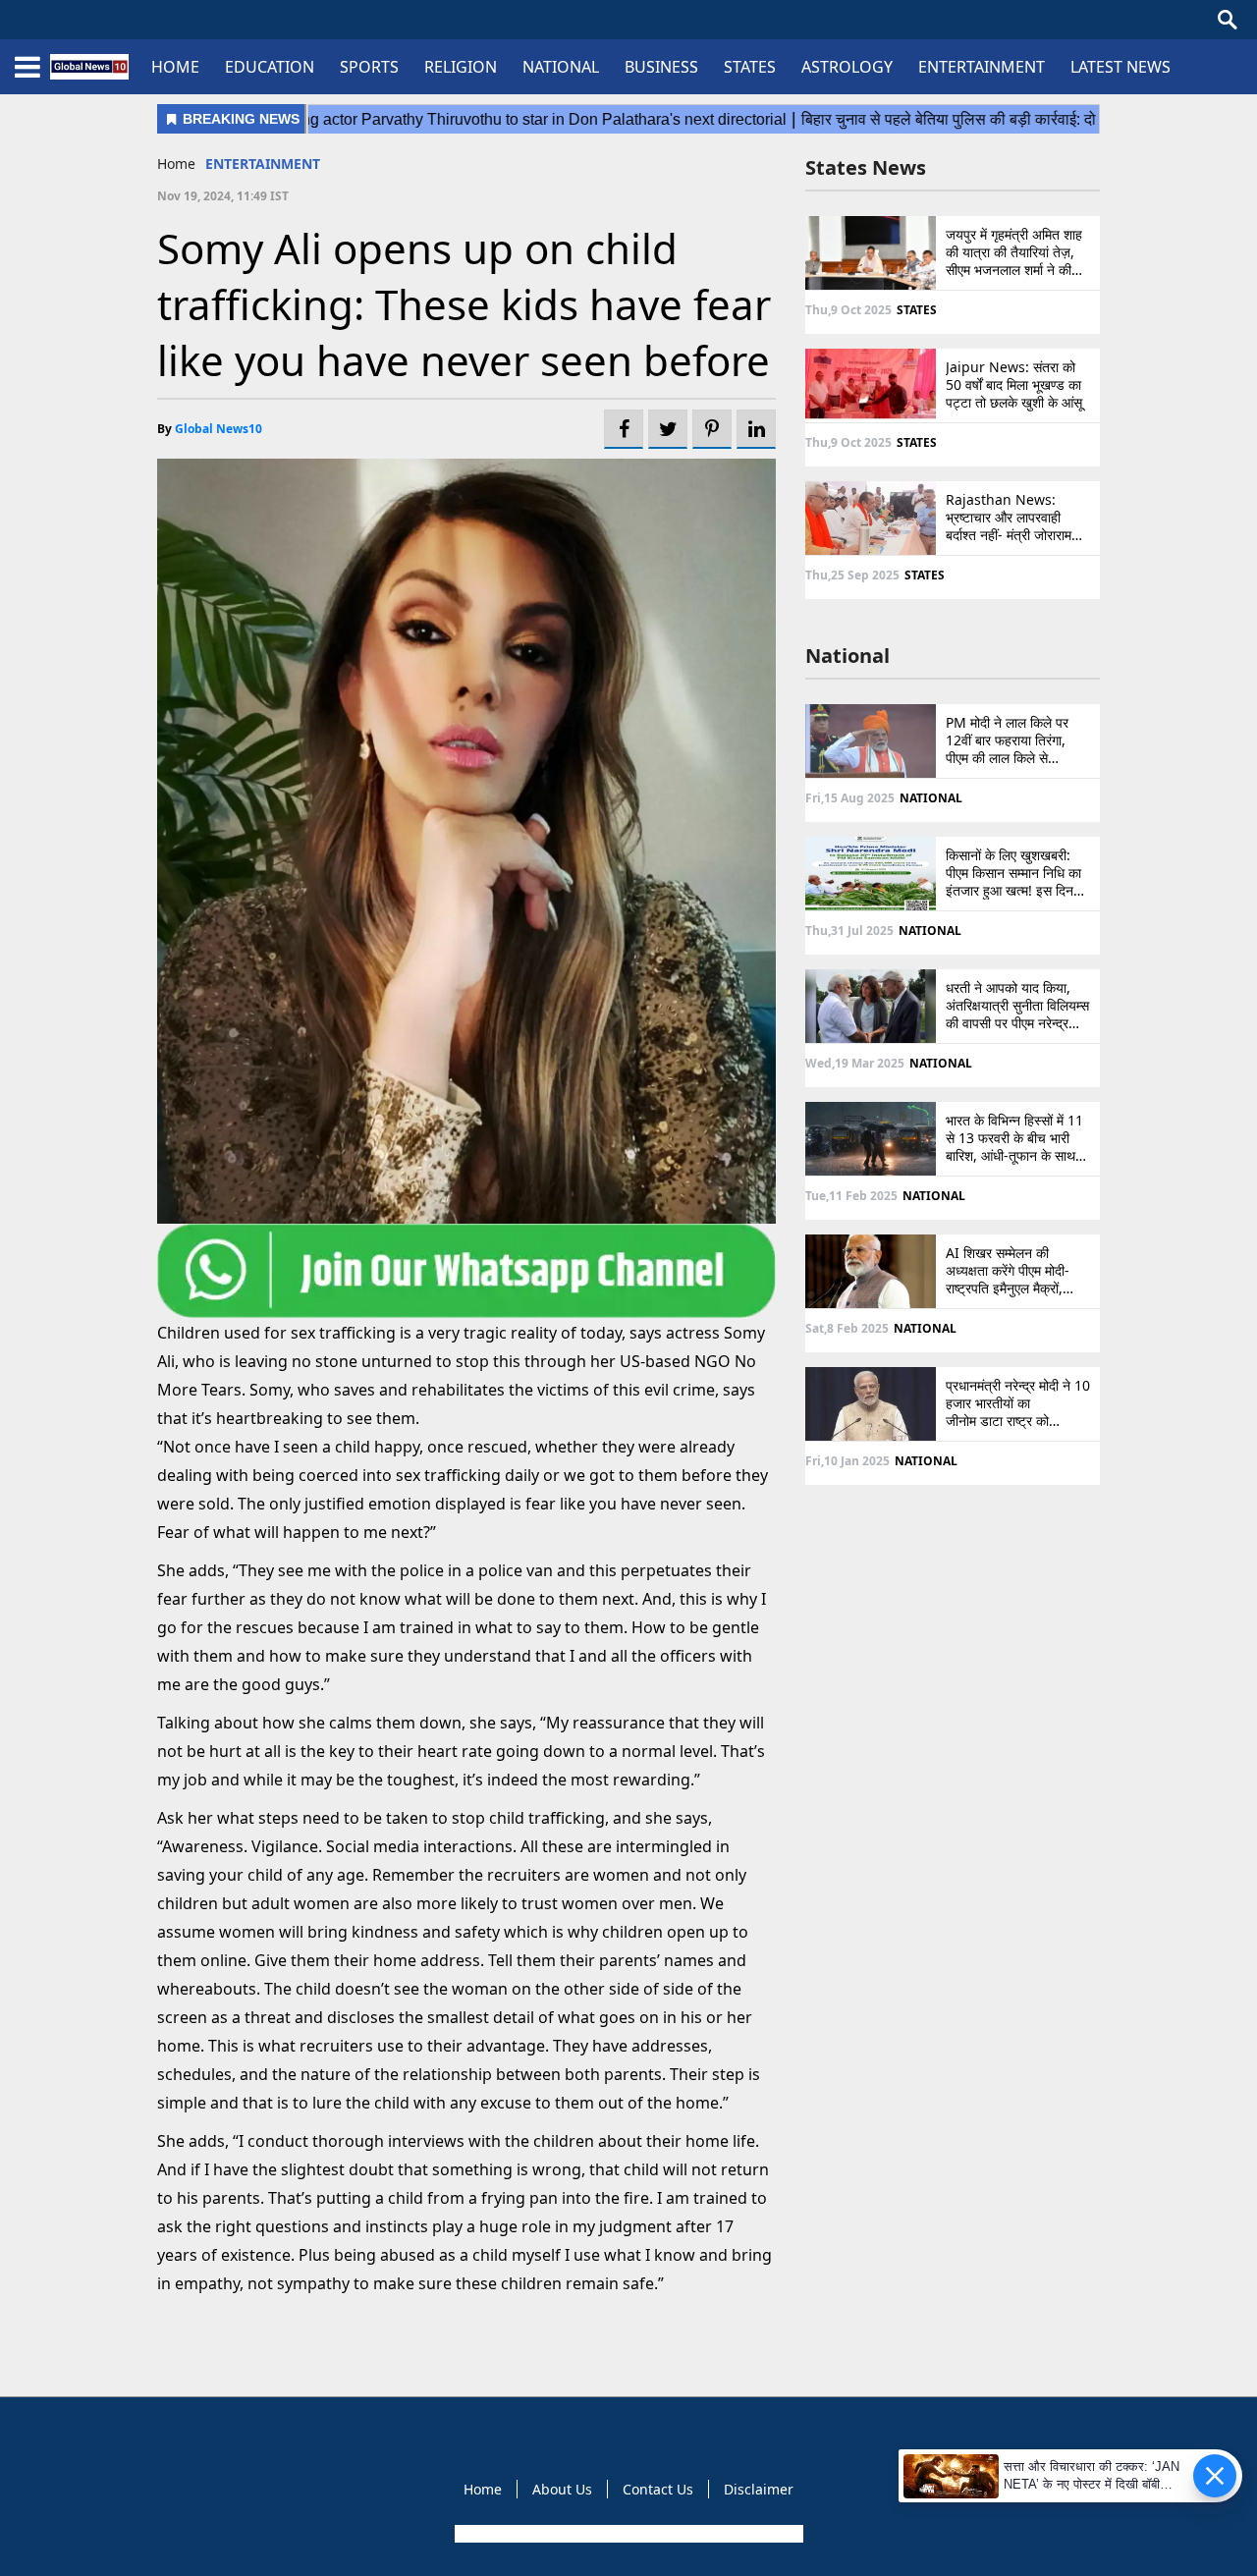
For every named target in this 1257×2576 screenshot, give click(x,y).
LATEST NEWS (1120, 67)
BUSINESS (661, 67)
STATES (750, 67)
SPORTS (369, 67)
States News (866, 167)
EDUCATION (270, 67)
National (847, 656)
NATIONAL (561, 67)
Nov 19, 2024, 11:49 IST (223, 196)
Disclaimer (759, 2489)
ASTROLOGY (847, 67)
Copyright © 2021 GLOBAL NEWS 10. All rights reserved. (627, 2534)
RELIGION (461, 67)
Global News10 (219, 429)
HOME (175, 67)
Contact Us (658, 2489)
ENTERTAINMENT (982, 67)
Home (176, 164)
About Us (562, 2489)
